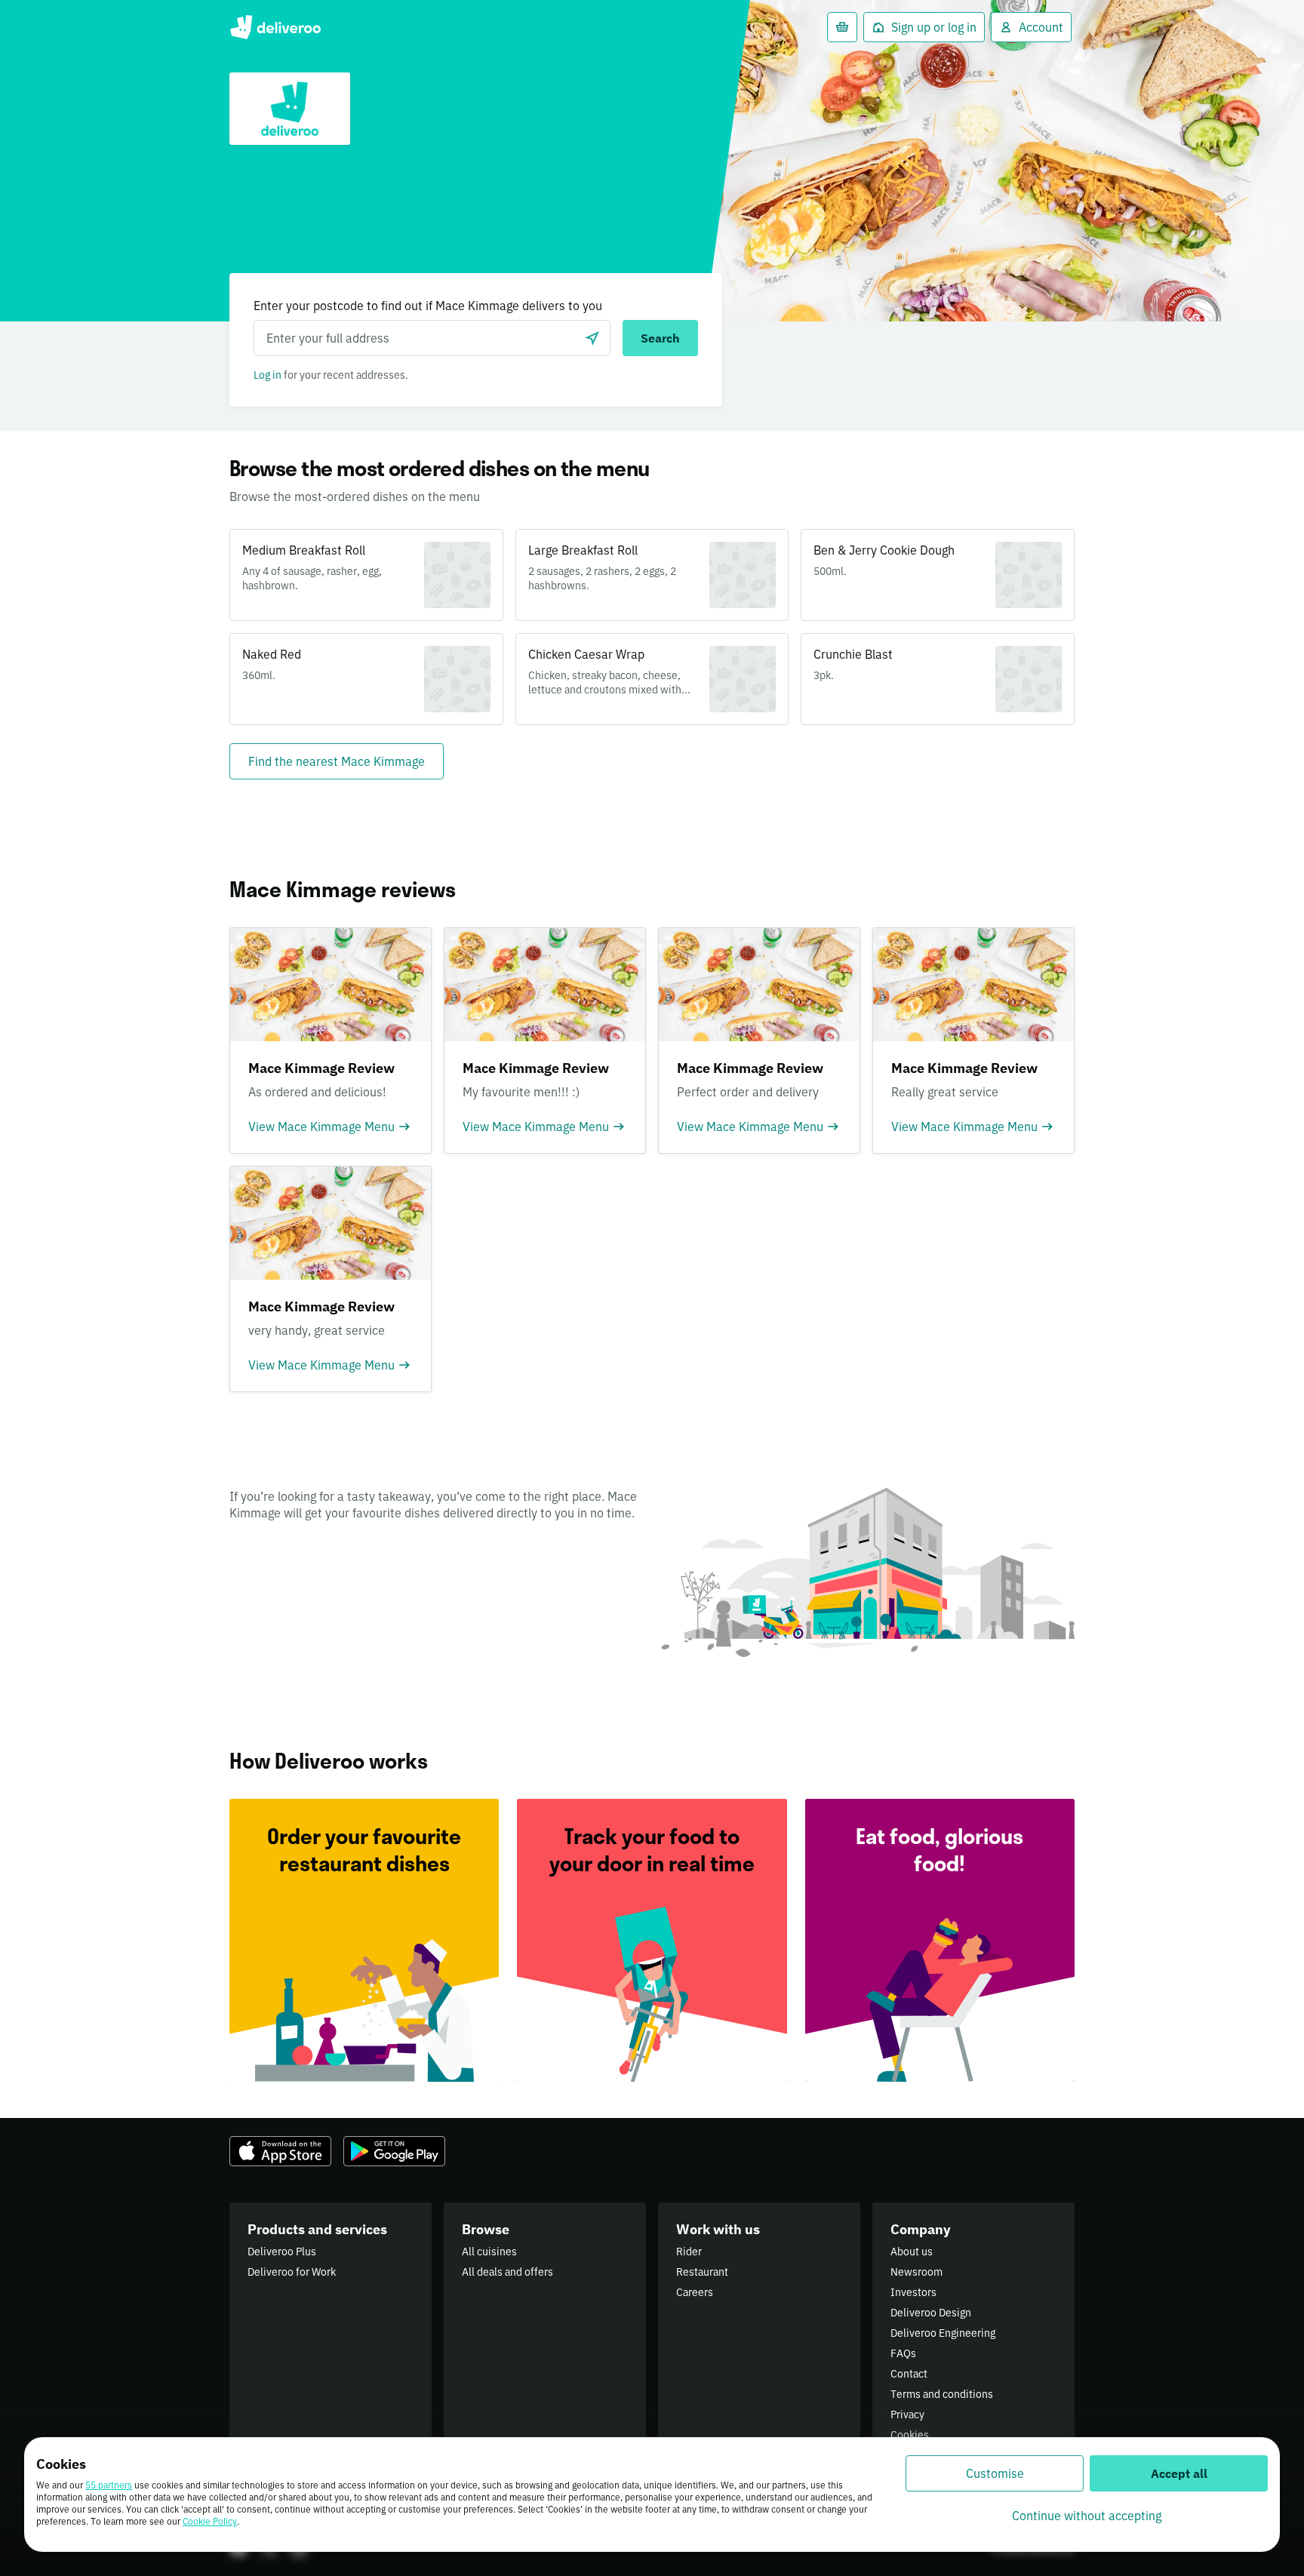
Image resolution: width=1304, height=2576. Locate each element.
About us (912, 2252)
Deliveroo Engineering (943, 2333)
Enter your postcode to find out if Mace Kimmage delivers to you (428, 306)
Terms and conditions (942, 2394)
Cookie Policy (210, 2521)
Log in (268, 375)
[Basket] (842, 27)
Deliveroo (275, 27)
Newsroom (916, 2272)
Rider (689, 2252)
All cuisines (489, 2252)
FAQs (903, 2353)
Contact (909, 2374)
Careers (695, 2292)
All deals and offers (507, 2272)
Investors (913, 2292)
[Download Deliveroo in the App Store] (280, 2151)
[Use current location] (592, 338)
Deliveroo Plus (282, 2252)
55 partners (109, 2485)
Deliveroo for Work (292, 2272)
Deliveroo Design (931, 2313)
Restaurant (702, 2272)
